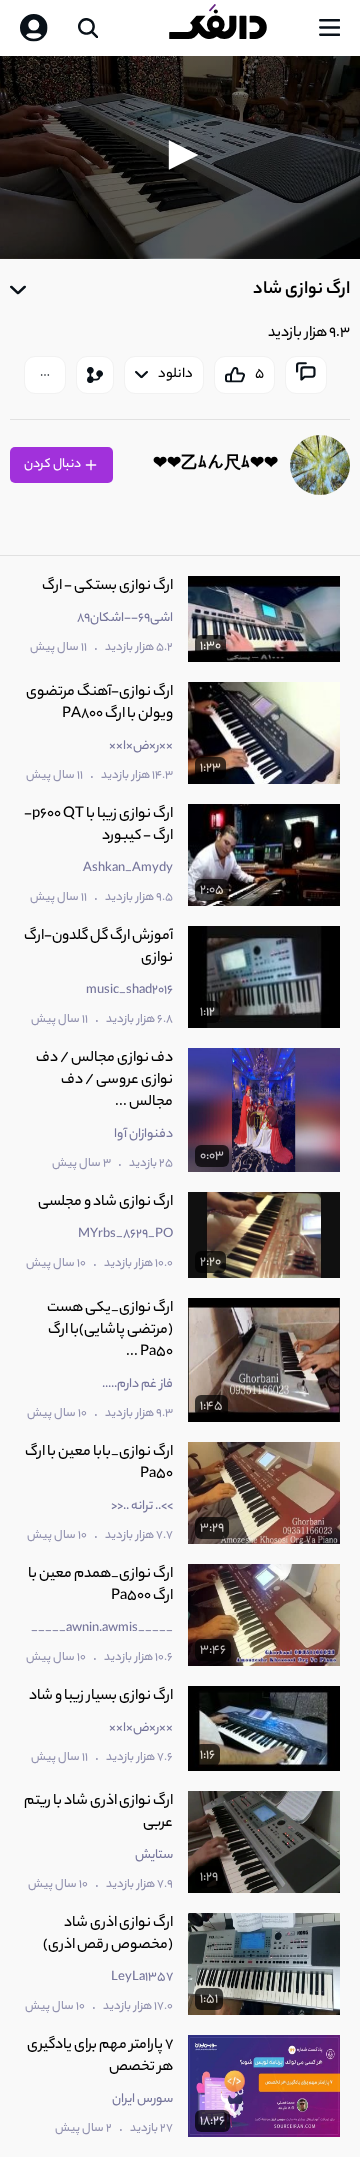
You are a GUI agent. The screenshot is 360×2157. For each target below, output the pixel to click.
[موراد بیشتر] (45, 375)
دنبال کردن (53, 464)
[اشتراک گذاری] (95, 375)
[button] (180, 155)
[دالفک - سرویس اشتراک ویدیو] (234, 28)
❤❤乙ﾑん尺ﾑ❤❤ (215, 465)
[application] (180, 157)
